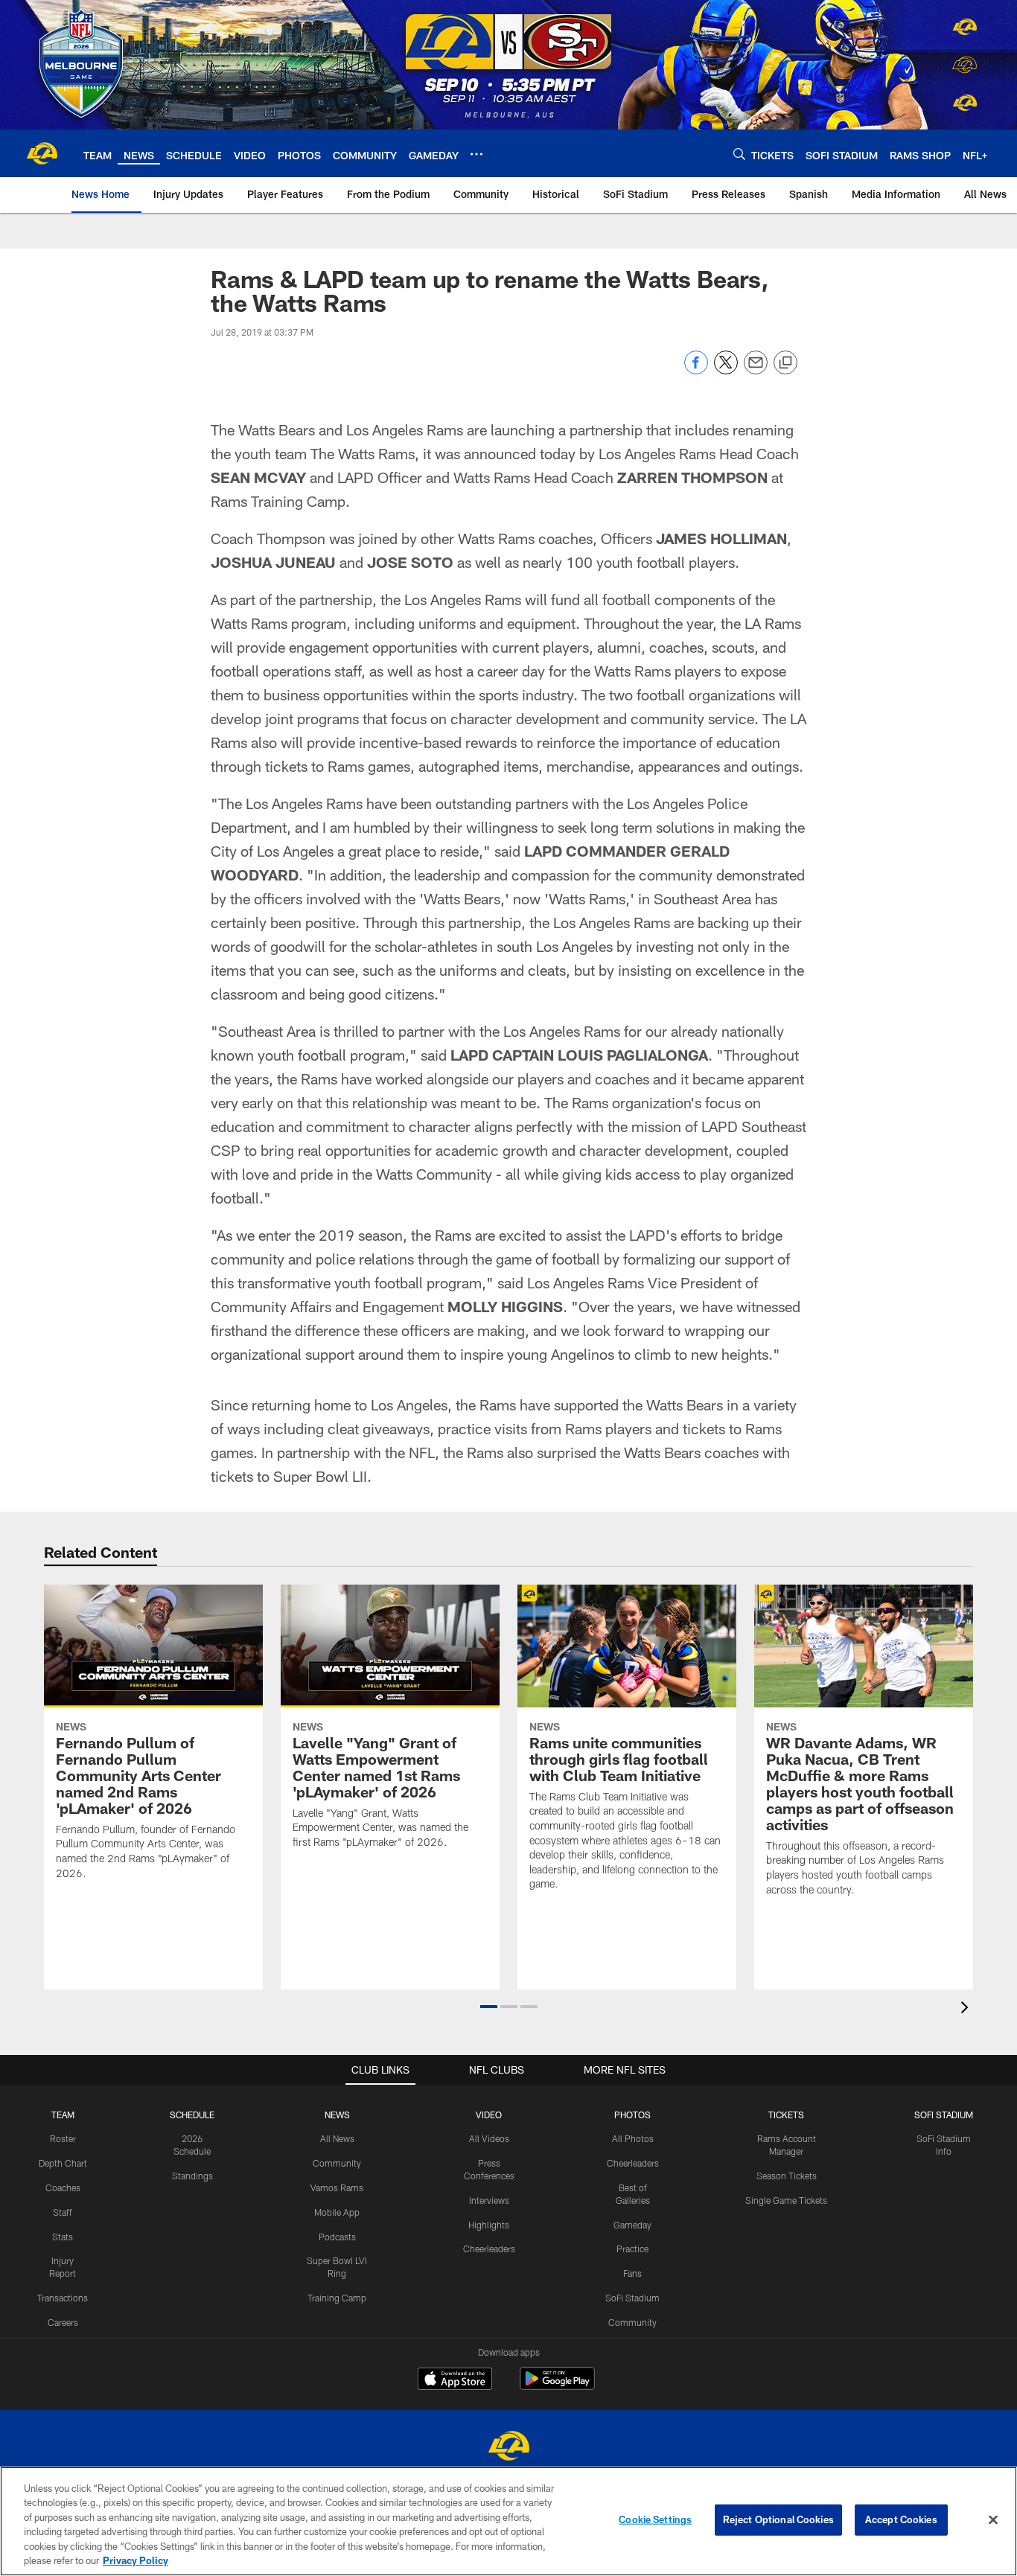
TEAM (63, 2115)
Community (337, 2163)
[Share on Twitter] (726, 370)
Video (489, 2115)
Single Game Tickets (786, 2200)
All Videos (489, 2138)
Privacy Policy (136, 2560)
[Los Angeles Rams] (508, 2448)
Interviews (489, 2200)
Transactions (63, 2298)
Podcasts (337, 2237)
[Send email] (756, 370)
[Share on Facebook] (696, 370)
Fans (632, 2273)
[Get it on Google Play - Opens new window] (557, 2386)
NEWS (337, 2115)
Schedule (192, 2115)
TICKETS (786, 2115)
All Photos (633, 2138)
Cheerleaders (489, 2249)
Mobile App (337, 2212)
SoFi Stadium (632, 2298)
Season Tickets (787, 2176)
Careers (63, 2322)
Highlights (489, 2225)
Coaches (63, 2187)
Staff (63, 2212)
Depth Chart (63, 2163)
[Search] (739, 154)
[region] (508, 2521)
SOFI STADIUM (944, 2115)
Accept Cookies (901, 2519)
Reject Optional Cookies (778, 2519)
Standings (192, 2176)
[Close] (993, 2520)
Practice (632, 2249)
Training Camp (337, 2298)
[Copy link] (785, 363)
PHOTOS (632, 2115)
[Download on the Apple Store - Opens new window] (455, 2380)
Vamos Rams (337, 2187)
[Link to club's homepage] (42, 153)
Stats (63, 2237)
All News (337, 2138)
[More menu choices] (476, 154)
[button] (489, 2007)
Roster (63, 2138)
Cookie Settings (655, 2519)
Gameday (632, 2225)
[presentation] (967, 2009)
